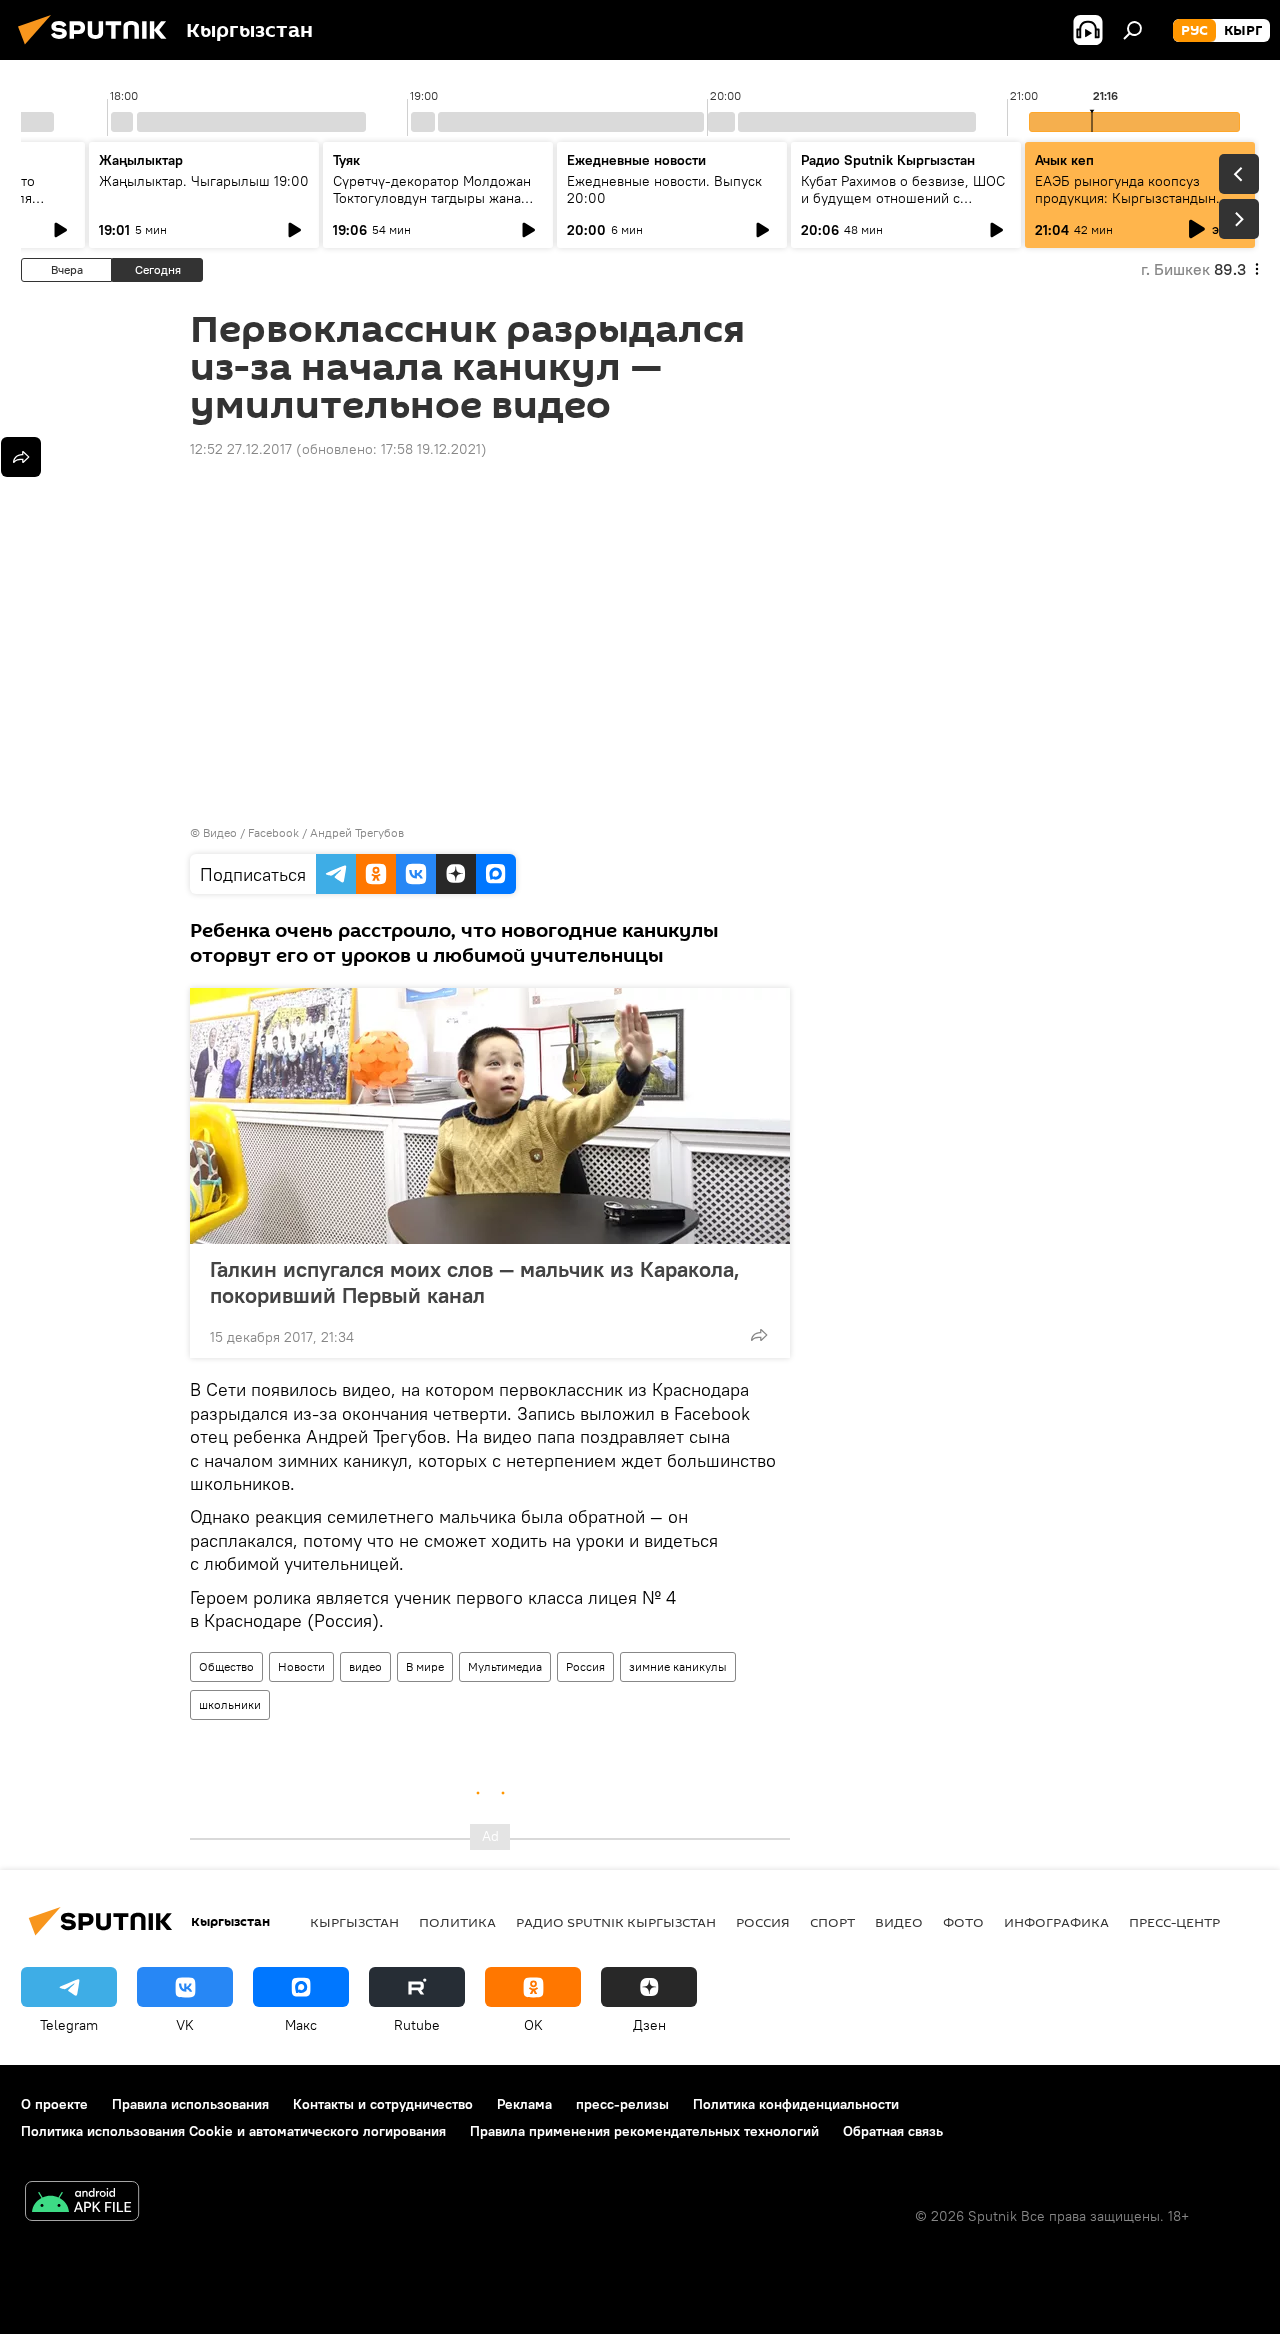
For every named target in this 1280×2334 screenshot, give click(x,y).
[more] (759, 1335)
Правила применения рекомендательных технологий (644, 2131)
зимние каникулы (678, 1666)
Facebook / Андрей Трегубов (326, 832)
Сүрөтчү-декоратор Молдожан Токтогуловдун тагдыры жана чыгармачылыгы (432, 198)
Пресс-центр (1174, 1922)
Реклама (524, 2104)
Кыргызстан (354, 1922)
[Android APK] (82, 2203)
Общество (226, 1666)
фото (963, 1922)
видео (365, 1666)
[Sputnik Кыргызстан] (98, 47)
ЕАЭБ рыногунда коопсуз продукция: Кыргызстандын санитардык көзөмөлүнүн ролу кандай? (1135, 206)
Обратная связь (893, 2131)
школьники (230, 1704)
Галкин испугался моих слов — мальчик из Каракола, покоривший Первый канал (475, 1282)
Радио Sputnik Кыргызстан (888, 160)
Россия (585, 1666)
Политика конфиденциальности (796, 2104)
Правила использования (190, 2104)
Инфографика (1056, 1922)
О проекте (54, 2104)
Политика (457, 1922)
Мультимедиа (505, 1666)
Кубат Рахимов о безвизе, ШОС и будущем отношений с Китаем (903, 198)
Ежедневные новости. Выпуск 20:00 (664, 189)
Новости (301, 1666)
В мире (425, 1666)
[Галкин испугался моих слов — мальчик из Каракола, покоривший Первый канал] (490, 1116)
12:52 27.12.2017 (241, 449)
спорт (832, 1922)
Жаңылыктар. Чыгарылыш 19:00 (204, 181)
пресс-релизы (622, 2104)
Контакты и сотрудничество (383, 2104)
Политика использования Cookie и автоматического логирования (233, 2131)
